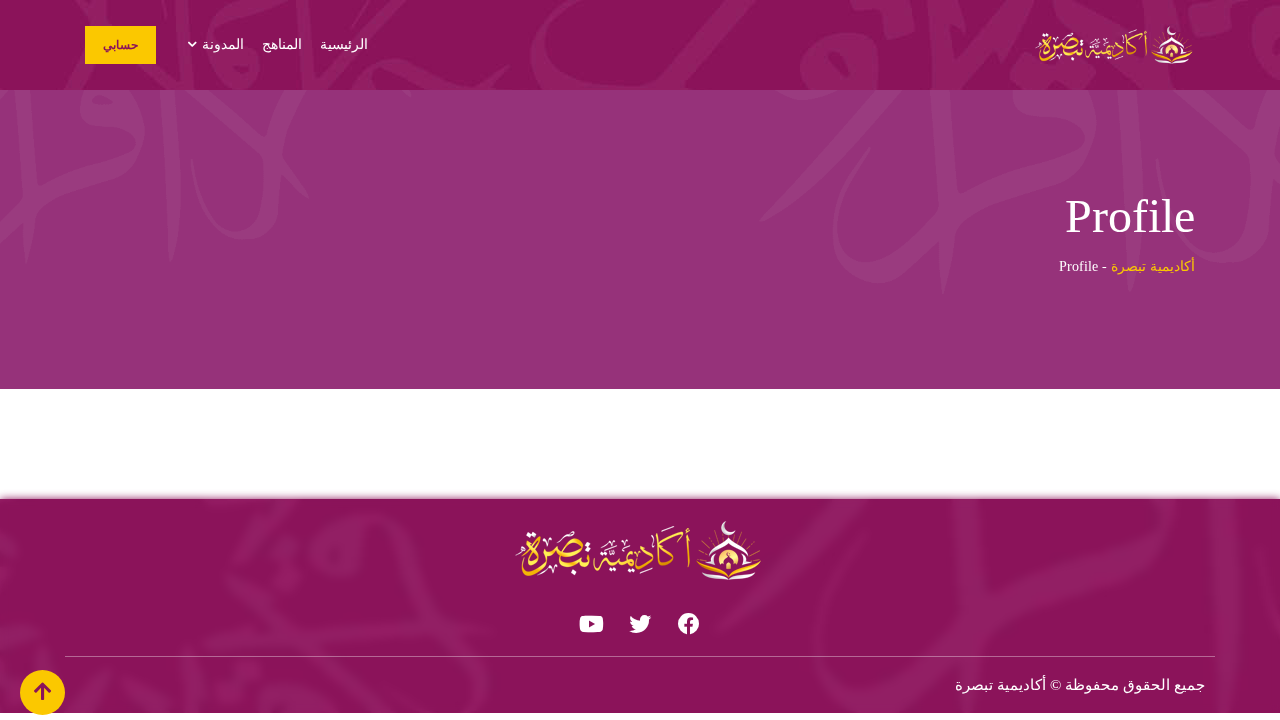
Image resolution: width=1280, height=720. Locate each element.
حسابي (120, 45)
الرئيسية (344, 44)
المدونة (223, 44)
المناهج (282, 44)
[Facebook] (689, 624)
